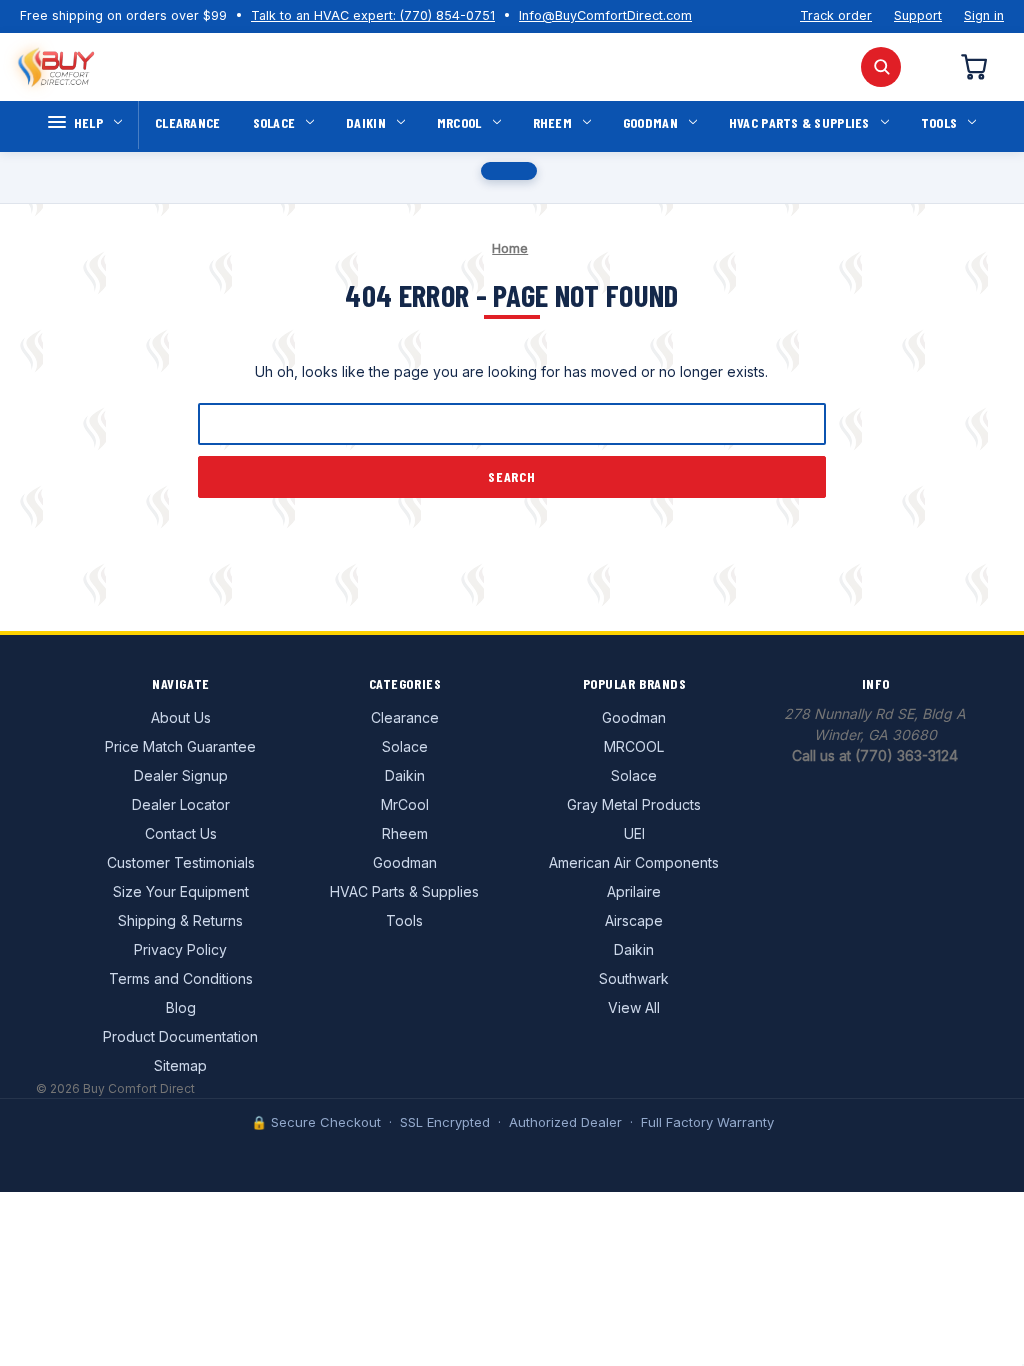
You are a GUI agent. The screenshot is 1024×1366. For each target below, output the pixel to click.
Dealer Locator (181, 804)
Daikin (366, 122)
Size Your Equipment (181, 891)
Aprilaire (634, 891)
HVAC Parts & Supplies (799, 122)
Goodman (650, 122)
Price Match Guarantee (180, 746)
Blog (181, 1007)
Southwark (634, 978)
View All (634, 1007)
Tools (939, 122)
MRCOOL (634, 746)
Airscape (634, 920)
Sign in (984, 15)
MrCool (459, 122)
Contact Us (181, 833)
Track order (836, 15)
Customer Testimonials (181, 862)
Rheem (552, 122)
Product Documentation (180, 1036)
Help (88, 122)
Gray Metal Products (634, 804)
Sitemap (180, 1065)
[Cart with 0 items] (973, 66)
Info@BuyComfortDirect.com (605, 15)
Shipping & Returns (180, 920)
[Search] (881, 67)
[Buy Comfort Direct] (56, 67)
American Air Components (634, 862)
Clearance (188, 122)
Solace (274, 122)
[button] (509, 171)
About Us (181, 717)
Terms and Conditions (181, 978)
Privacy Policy (180, 949)
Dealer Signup (181, 775)
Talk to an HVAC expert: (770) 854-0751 (373, 15)
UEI (634, 833)
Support (918, 15)
